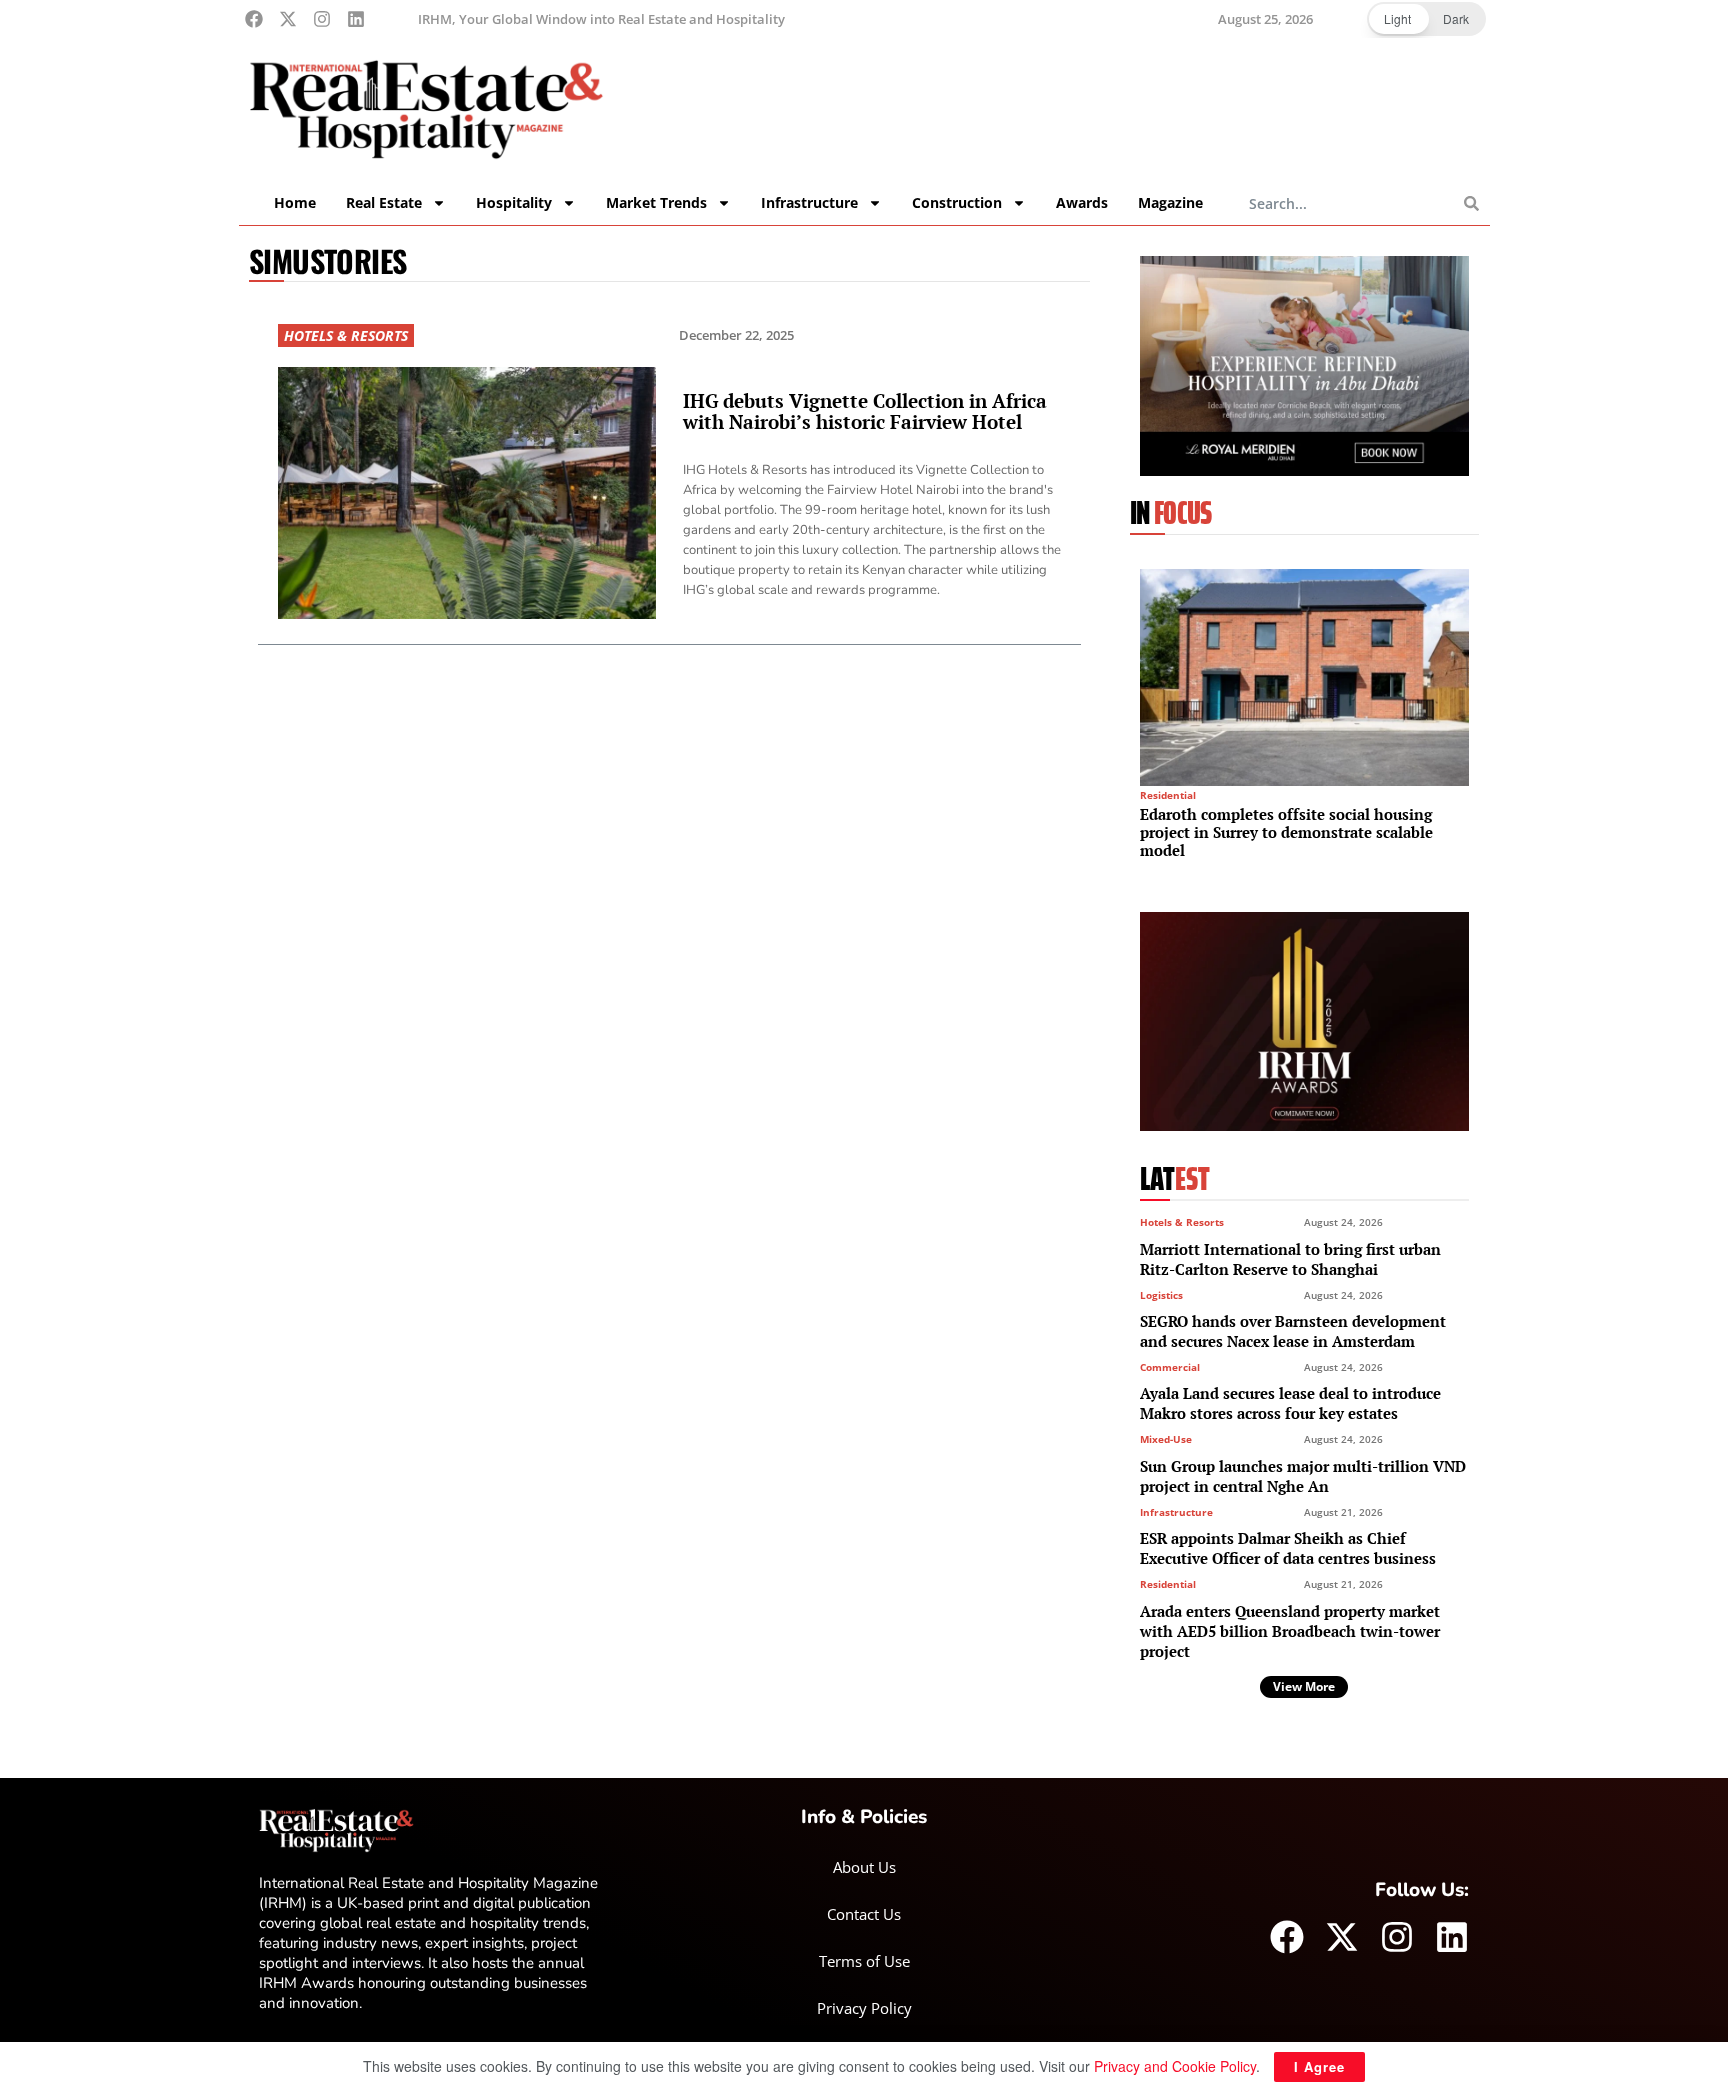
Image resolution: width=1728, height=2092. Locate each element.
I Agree (1319, 2066)
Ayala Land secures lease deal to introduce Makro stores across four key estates (1290, 1403)
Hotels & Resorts (346, 335)
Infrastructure (1176, 1512)
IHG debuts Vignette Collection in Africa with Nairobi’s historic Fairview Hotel (865, 411)
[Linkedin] (356, 19)
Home (295, 202)
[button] (1426, 19)
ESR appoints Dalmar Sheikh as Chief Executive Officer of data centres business (1288, 1548)
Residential (1168, 795)
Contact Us (864, 1914)
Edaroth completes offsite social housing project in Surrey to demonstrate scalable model (1286, 832)
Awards (1082, 202)
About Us (864, 1867)
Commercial (1170, 1367)
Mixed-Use (1166, 1439)
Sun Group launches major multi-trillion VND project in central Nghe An (1303, 1476)
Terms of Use (864, 1961)
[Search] (1471, 203)
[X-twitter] (288, 19)
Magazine (1170, 202)
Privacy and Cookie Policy (1175, 2066)
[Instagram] (322, 19)
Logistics (1161, 1295)
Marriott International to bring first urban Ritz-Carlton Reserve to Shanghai (1290, 1259)
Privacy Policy (864, 2008)
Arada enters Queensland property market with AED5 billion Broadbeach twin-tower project (1290, 1631)
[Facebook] (254, 19)
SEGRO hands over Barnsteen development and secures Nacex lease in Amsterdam (1293, 1331)
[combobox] (1356, 203)
